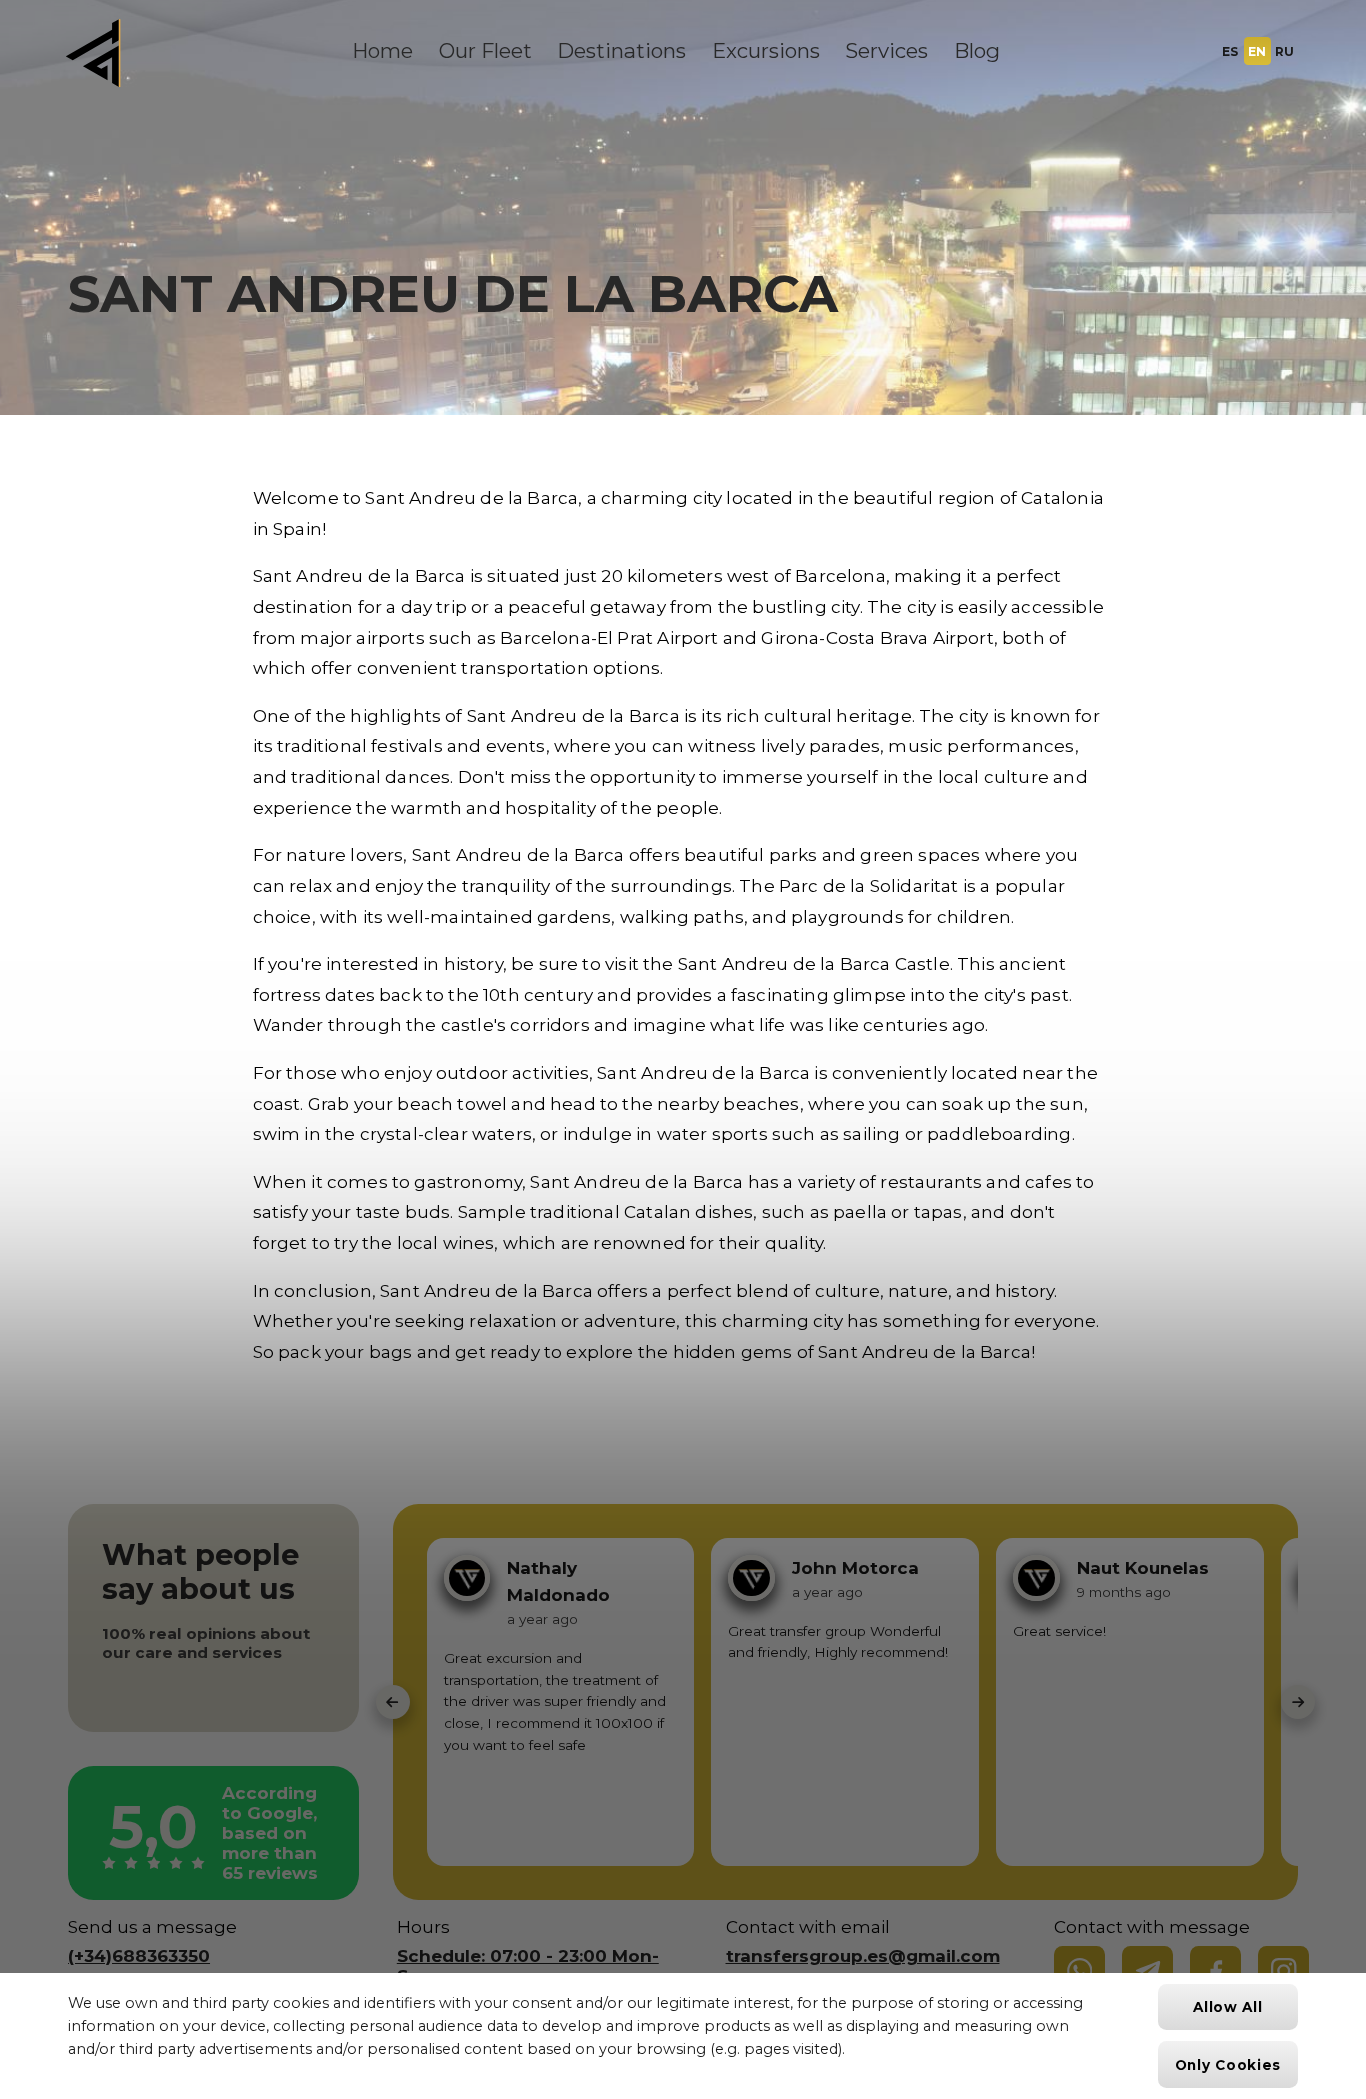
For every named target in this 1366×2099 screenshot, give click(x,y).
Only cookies (1228, 2065)
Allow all (1227, 2007)
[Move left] (393, 1702)
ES (1230, 51)
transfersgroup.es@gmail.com (863, 1956)
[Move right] (1298, 1702)
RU (1284, 51)
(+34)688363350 (139, 1956)
